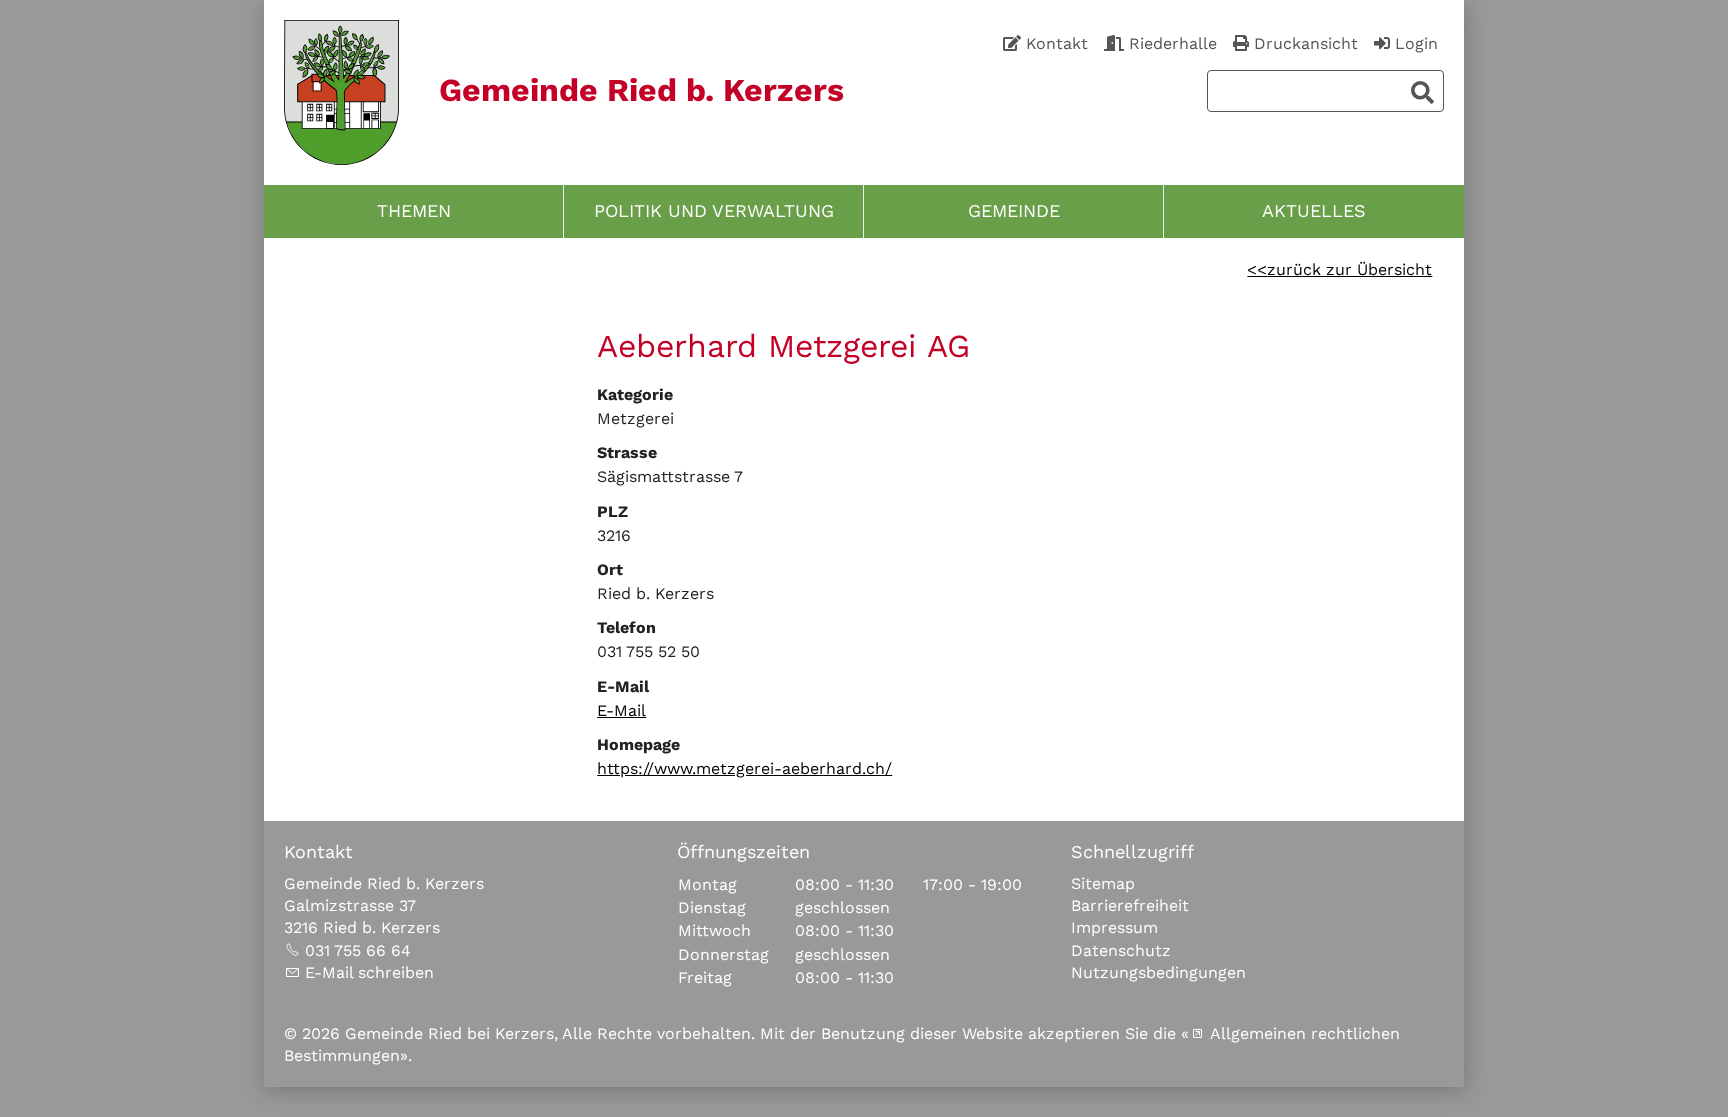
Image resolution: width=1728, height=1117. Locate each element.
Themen (414, 211)
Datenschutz (1121, 950)
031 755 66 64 (358, 950)
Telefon (626, 627)
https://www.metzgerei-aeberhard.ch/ (744, 768)
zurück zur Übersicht (1349, 269)
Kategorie (635, 394)
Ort (610, 569)
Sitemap (1103, 883)
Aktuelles (1314, 211)
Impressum (1114, 927)
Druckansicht (1306, 43)
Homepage (638, 744)
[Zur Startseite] (341, 92)
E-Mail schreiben (369, 972)
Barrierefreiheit (1130, 905)
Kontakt (1057, 43)
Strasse (627, 452)
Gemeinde (1014, 211)
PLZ (612, 511)
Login (1416, 43)
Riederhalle (1173, 43)
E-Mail (623, 686)
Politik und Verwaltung (714, 211)
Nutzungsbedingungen (1158, 972)
